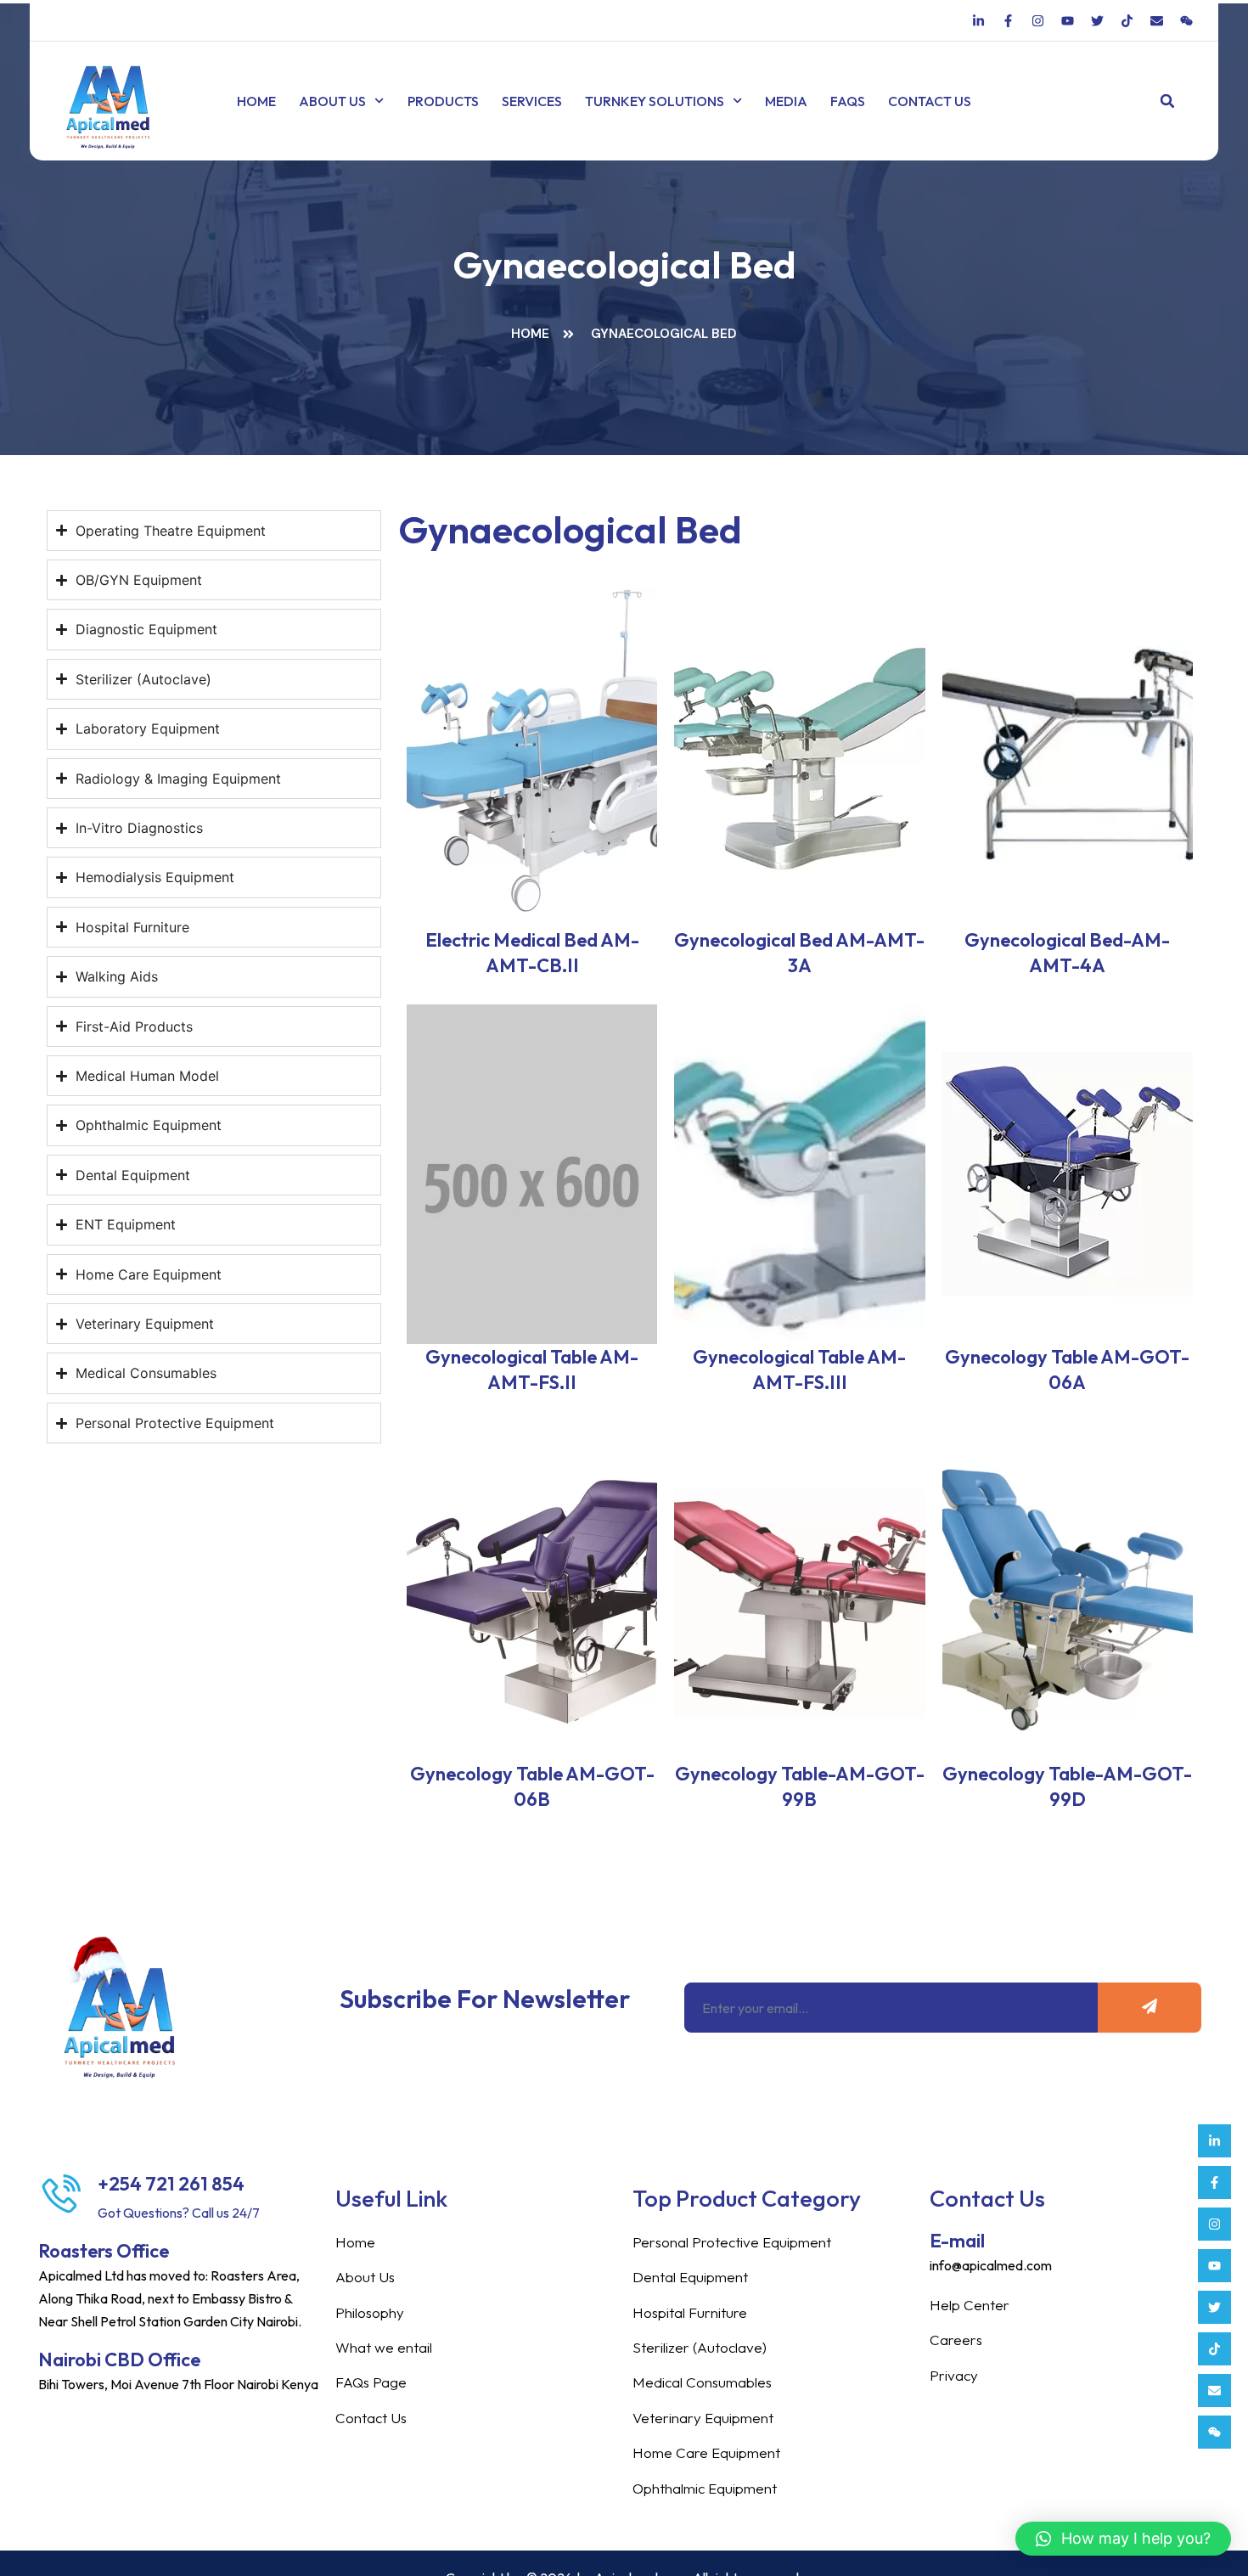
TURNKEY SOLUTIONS (655, 101)
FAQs (848, 101)
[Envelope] (1214, 2390)
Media (786, 101)
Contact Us (930, 101)
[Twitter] (1214, 2307)
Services (532, 101)
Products (443, 101)
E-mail (957, 2241)
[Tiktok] (1214, 2349)
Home (256, 101)
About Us (332, 101)
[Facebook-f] (1214, 2182)
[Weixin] (1214, 2432)
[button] (1168, 101)
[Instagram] (1214, 2224)
